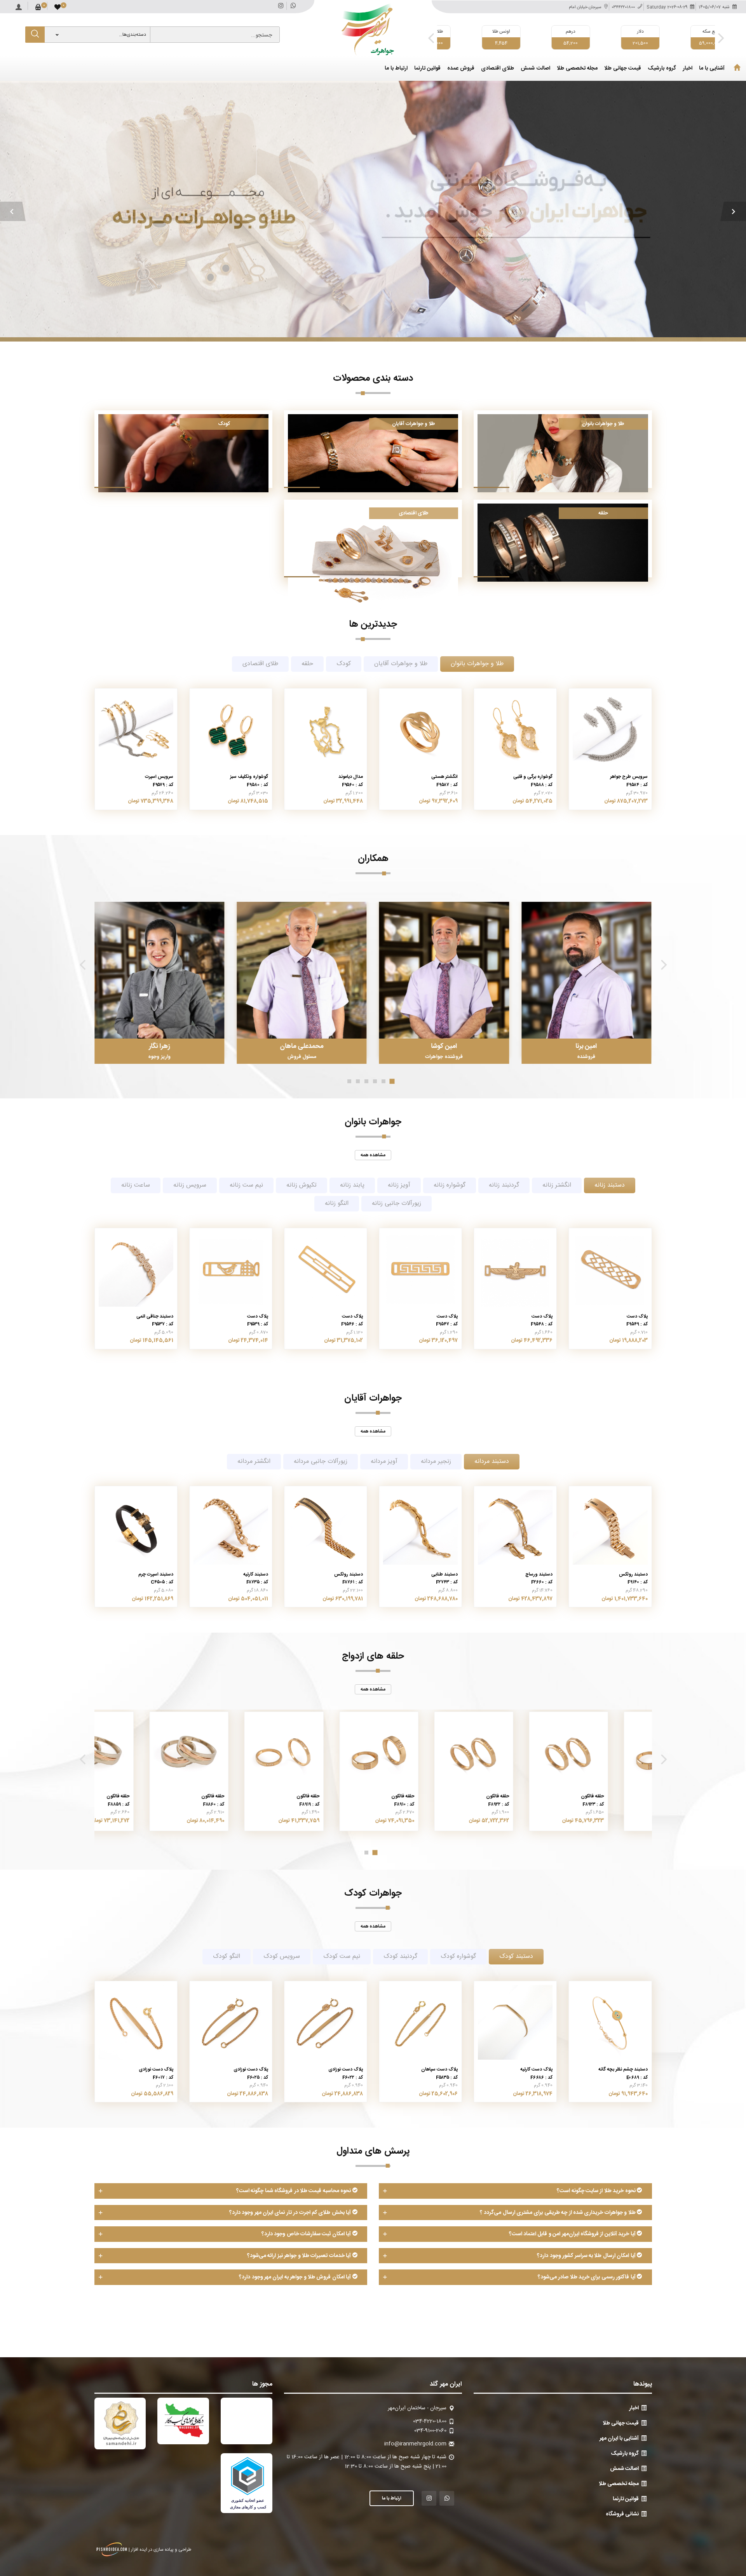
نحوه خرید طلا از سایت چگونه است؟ (597, 2191)
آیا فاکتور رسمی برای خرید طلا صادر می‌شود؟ (587, 2277)
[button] (13, 211)
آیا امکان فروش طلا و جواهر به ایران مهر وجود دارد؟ (295, 2277)
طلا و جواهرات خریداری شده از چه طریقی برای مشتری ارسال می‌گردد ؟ (558, 2213)
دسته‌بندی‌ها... (132, 35)
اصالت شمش (535, 69)
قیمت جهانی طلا (623, 69)
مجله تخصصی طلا (577, 69)
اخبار (688, 69)
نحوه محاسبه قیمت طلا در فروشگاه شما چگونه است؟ (294, 2191)
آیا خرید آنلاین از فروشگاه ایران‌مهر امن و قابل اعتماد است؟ (573, 2234)
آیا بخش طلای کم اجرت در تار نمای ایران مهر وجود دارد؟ (291, 2213)
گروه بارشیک (662, 69)
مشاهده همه (373, 1155)
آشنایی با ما (712, 69)
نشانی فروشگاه (622, 2514)
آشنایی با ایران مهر (619, 2438)
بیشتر (373, 211)
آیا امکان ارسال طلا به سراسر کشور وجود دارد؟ (587, 2256)
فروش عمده (461, 69)
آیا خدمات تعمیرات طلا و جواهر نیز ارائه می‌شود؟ (300, 2256)
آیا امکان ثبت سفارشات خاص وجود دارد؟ (307, 2234)
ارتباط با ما (396, 69)
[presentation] (431, 38)
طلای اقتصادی (498, 69)
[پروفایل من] (19, 5)
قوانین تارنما (427, 69)
